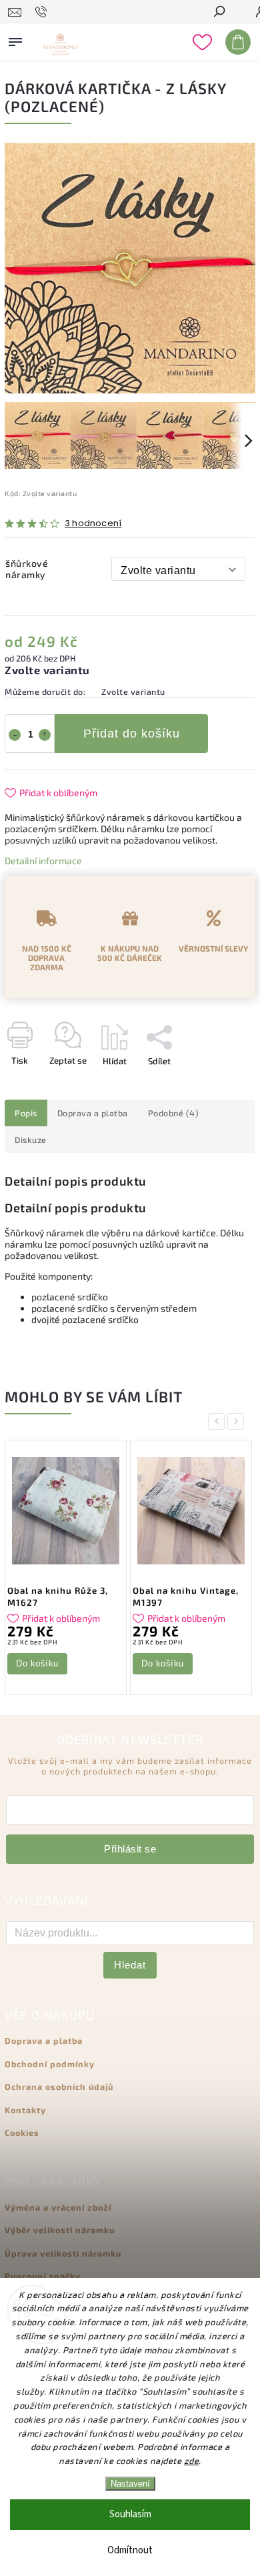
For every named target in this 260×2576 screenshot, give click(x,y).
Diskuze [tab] (31, 1140)
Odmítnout (130, 2550)
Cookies (22, 2133)
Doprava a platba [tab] (93, 1113)
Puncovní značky (43, 2276)
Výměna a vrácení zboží (58, 2207)
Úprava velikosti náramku (63, 2253)
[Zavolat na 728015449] (43, 12)
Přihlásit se (130, 1849)
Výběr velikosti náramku (60, 2230)
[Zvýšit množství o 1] (45, 735)
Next (238, 1421)
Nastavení (130, 2484)
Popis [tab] (26, 1113)
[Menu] (15, 39)
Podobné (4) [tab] (174, 1113)
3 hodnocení (93, 524)
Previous (219, 1421)
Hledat (130, 1965)
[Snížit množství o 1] (15, 735)
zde (192, 2461)
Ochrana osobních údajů (59, 2087)
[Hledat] (219, 13)
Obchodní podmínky (50, 2064)
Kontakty (25, 2110)
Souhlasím (130, 2514)
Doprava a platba (44, 2041)
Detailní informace (43, 861)
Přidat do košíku (132, 734)
